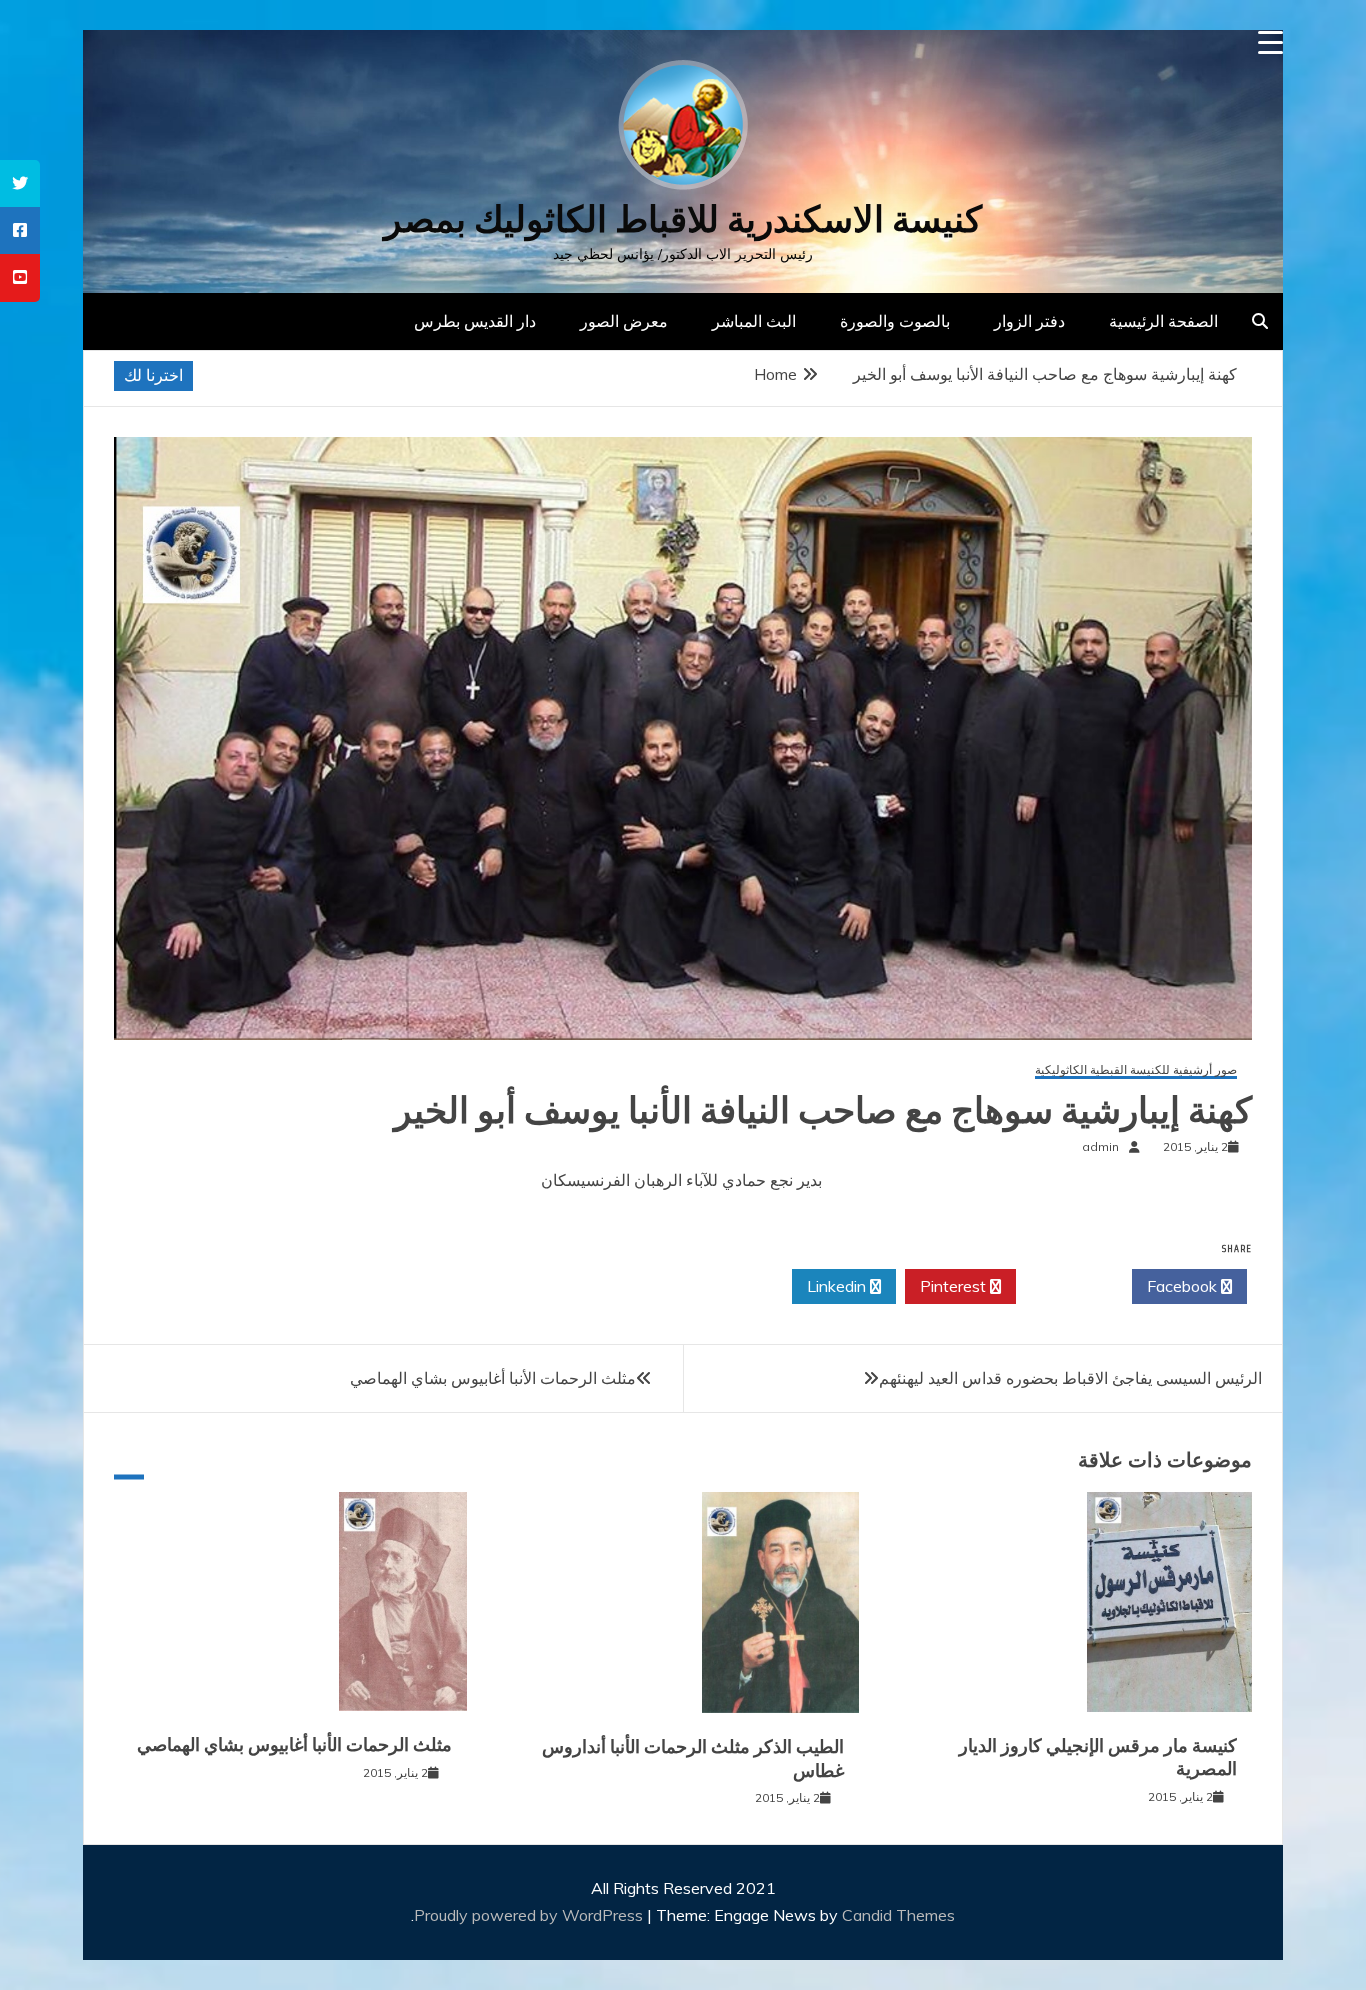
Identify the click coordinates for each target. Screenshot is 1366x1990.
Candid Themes (898, 1915)
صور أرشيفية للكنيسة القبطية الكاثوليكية (1136, 1070)
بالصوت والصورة (895, 321)
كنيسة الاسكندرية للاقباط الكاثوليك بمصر (683, 219)
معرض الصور (624, 321)
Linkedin (838, 1286)
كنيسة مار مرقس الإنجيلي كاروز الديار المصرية (1098, 1757)
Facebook (1184, 1286)
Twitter (1068, 1286)
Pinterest (955, 1286)
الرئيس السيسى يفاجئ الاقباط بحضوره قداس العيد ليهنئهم (1070, 1378)
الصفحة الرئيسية (1163, 321)
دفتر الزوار (1029, 321)
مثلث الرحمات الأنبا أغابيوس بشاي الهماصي (493, 1378)
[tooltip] (20, 183)
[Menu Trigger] (1270, 42)
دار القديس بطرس (475, 321)
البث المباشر (754, 321)
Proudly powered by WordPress (530, 1915)
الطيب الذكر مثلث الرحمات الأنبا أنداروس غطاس (693, 1758)
